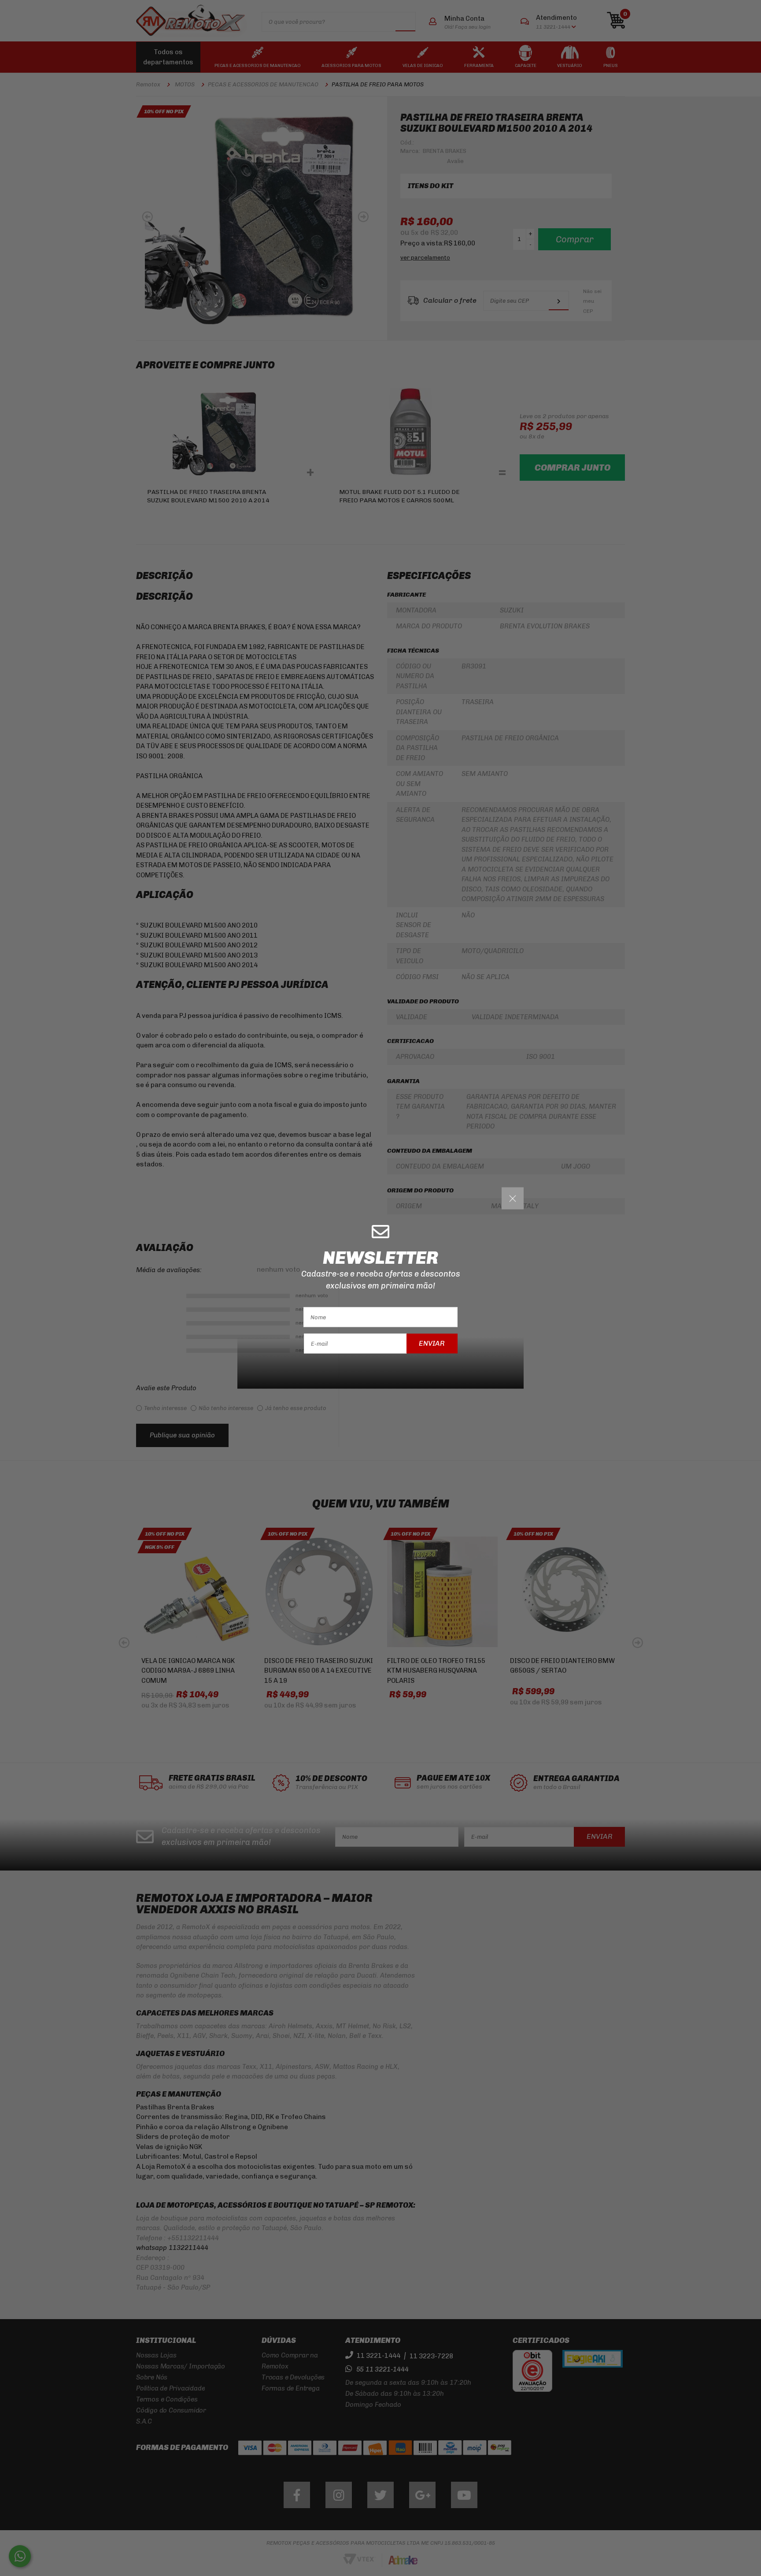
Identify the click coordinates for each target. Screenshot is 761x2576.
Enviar (432, 1343)
